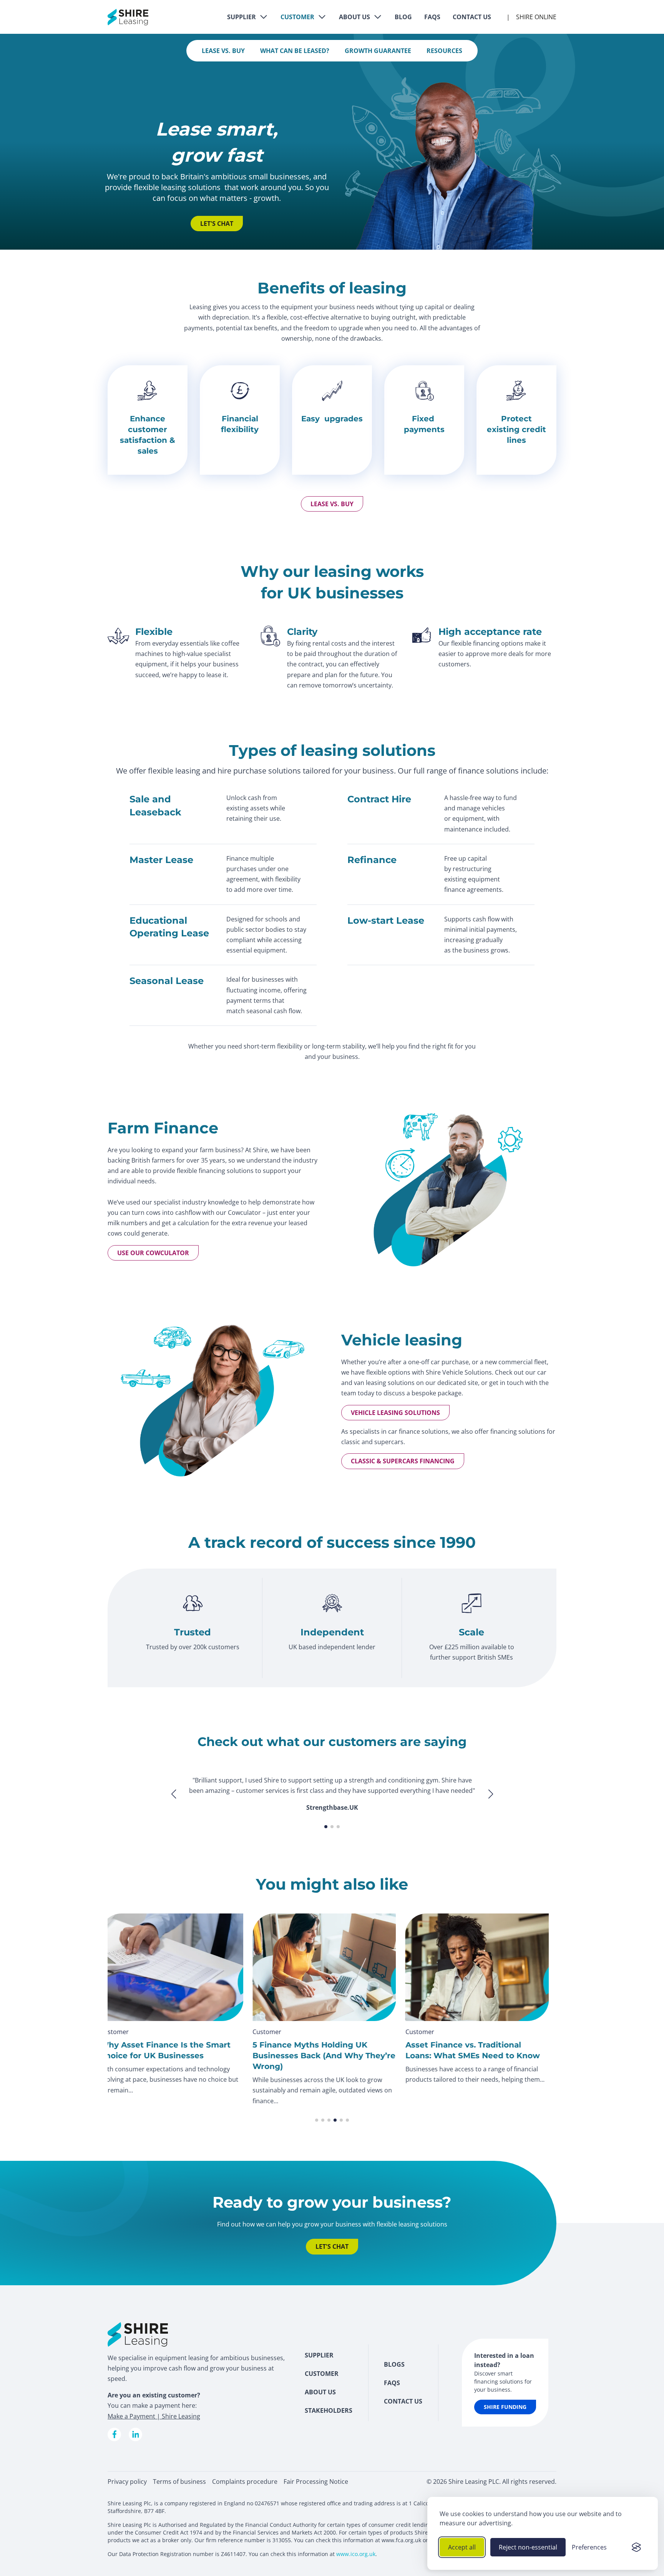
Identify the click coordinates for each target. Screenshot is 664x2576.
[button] (491, 1804)
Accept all (462, 2547)
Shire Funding (505, 2407)
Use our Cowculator (153, 1253)
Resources (444, 51)
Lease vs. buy (332, 504)
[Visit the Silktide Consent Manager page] (636, 2547)
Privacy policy (127, 2482)
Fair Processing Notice (316, 2482)
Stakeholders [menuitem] (329, 2410)
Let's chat (217, 224)
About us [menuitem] (320, 2392)
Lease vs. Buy (223, 51)
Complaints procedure (245, 2482)
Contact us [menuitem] (403, 2401)
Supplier (242, 17)
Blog (403, 17)
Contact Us (472, 17)
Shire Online (536, 17)
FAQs (432, 17)
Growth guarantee (378, 51)
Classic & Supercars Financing (403, 1461)
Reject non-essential (528, 2547)
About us (354, 17)
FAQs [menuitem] (392, 2383)
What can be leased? (295, 51)
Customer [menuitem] (322, 2374)
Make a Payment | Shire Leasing (154, 2416)
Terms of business (179, 2482)
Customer (297, 17)
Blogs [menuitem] (394, 2364)
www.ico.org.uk (356, 2554)
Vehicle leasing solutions (395, 1413)
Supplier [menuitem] (319, 2355)
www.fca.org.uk (401, 2540)
